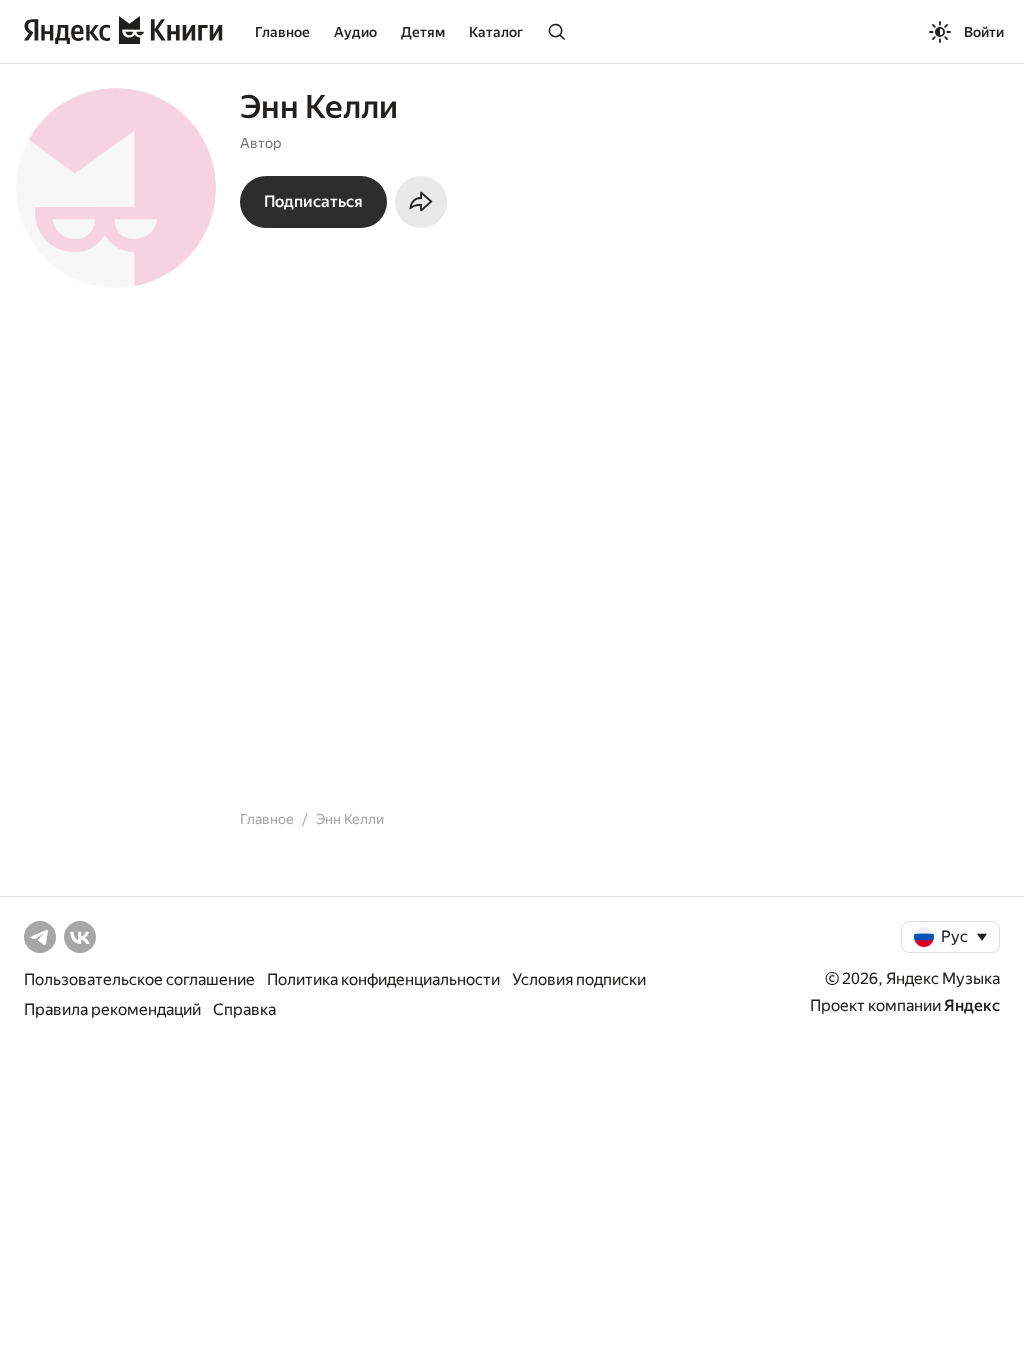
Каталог (496, 32)
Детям (423, 32)
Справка (244, 1009)
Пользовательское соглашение (139, 979)
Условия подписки (579, 979)
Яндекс (972, 1005)
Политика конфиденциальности (383, 979)
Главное (282, 32)
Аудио (355, 32)
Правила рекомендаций (112, 1009)
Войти (984, 32)
